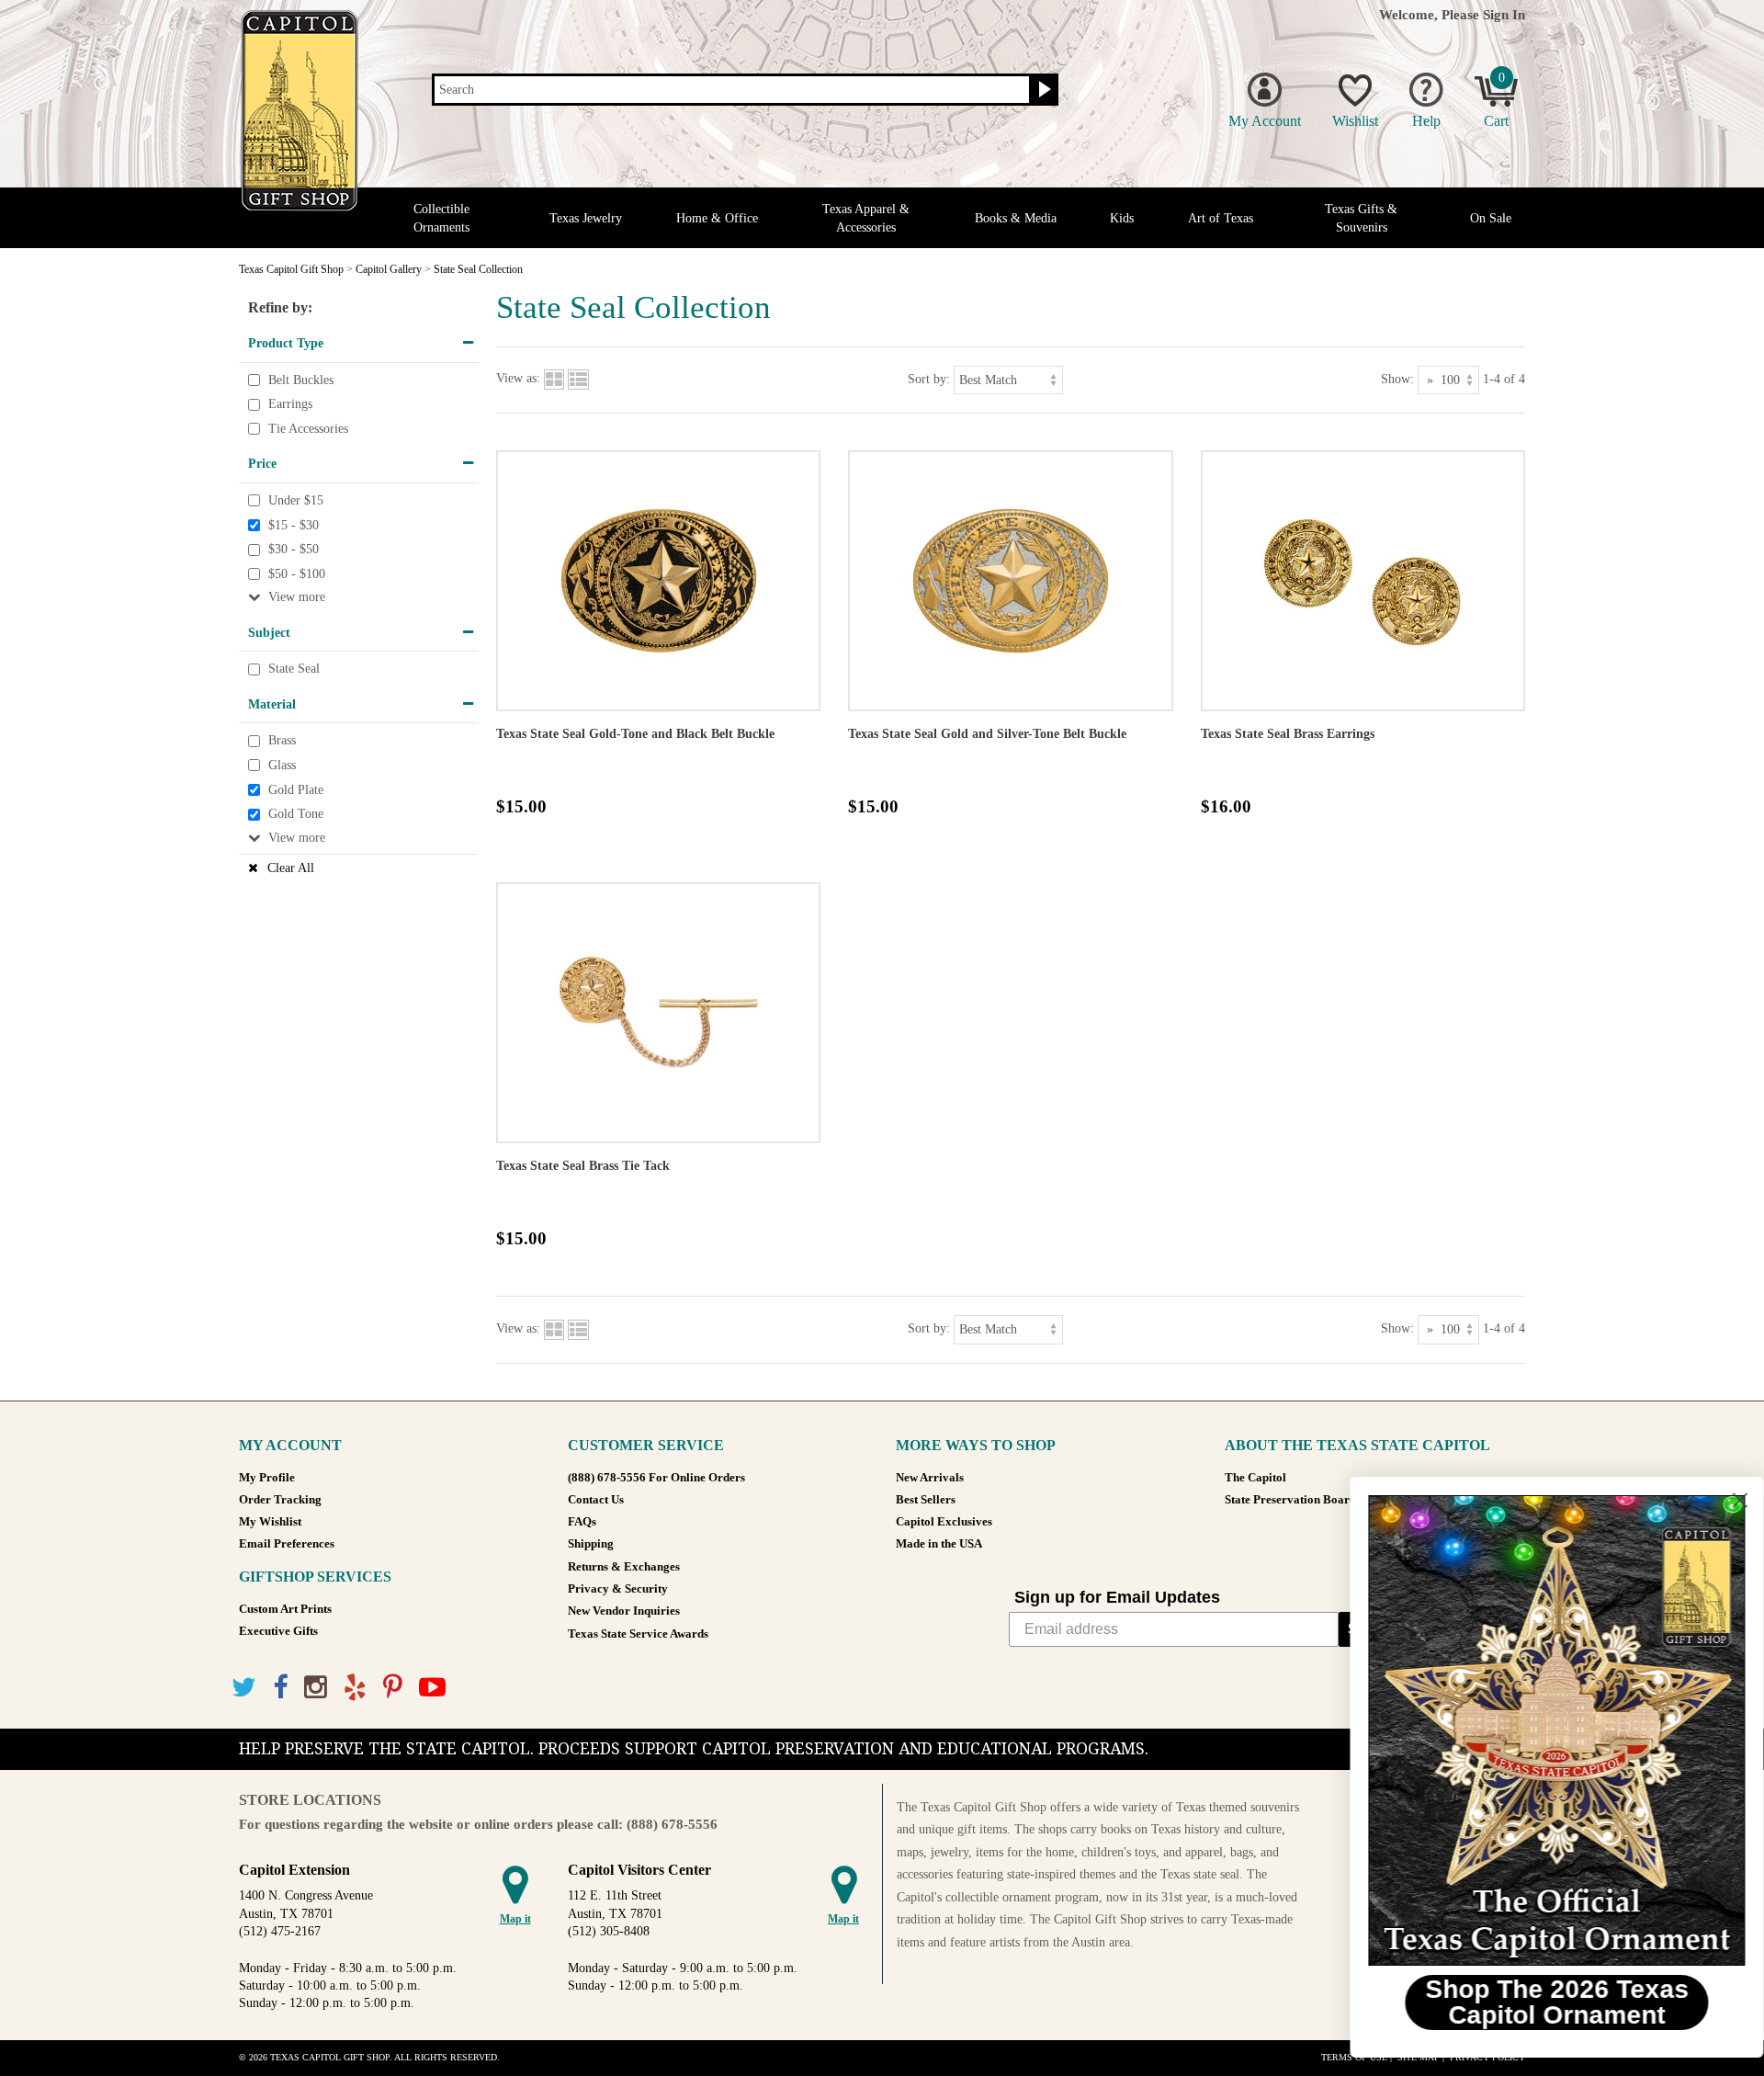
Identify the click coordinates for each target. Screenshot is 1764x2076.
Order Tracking (280, 1500)
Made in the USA (939, 1544)
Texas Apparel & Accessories (866, 218)
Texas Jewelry (586, 218)
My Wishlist (270, 1522)
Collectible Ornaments (441, 218)
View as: (518, 379)
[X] (244, 1688)
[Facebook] (280, 1688)
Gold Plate (296, 790)
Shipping (591, 1544)
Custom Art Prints (285, 1609)
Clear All (291, 868)
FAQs (582, 1522)
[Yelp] (355, 1688)
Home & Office (717, 218)
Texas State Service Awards (638, 1634)
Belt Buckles (301, 380)
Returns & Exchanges (624, 1567)
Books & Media (1016, 218)
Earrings (290, 404)
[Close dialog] (1722, 1500)
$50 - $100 (297, 574)
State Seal (294, 669)
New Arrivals (930, 1478)
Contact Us (596, 1500)
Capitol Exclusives (944, 1522)
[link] (1539, 1730)
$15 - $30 (294, 525)
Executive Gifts (278, 1631)
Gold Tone (296, 814)
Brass (282, 741)
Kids (1122, 218)
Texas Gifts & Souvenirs (1361, 218)
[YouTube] (432, 1688)
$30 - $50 (294, 549)
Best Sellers (926, 1500)
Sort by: (929, 379)
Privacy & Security (618, 1589)
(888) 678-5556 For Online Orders (656, 1478)
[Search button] (1042, 90)
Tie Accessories (308, 429)
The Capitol (1255, 1478)
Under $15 (296, 500)
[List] (578, 379)
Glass (282, 765)
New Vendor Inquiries (624, 1611)
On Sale (1491, 218)
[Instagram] (316, 1688)
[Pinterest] (393, 1688)
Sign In (1504, 14)
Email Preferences (287, 1544)
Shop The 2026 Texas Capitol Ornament (1539, 2002)
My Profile (267, 1478)
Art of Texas (1221, 218)
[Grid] (554, 379)
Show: (1397, 379)
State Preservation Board (1290, 1500)
